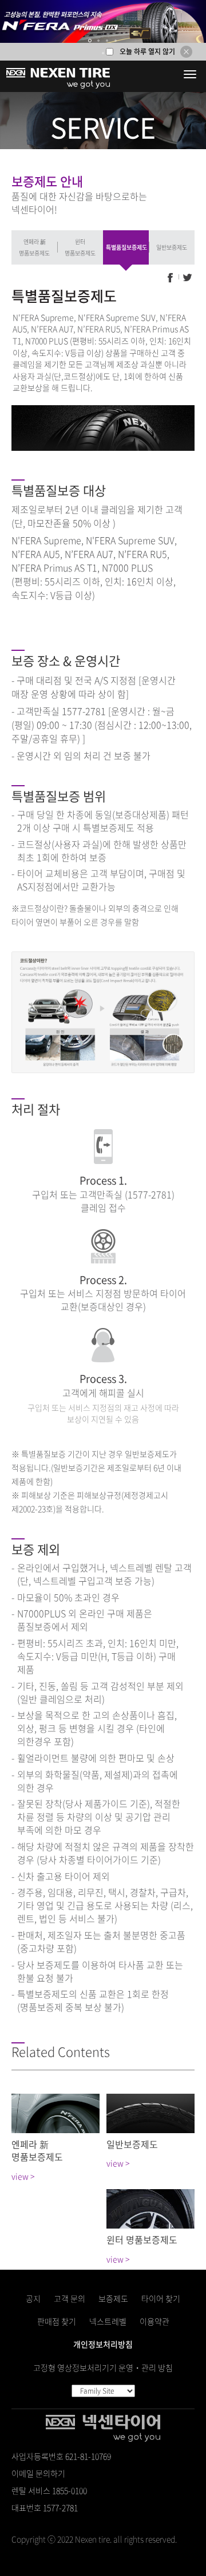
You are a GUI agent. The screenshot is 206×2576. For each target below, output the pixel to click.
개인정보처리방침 (103, 2344)
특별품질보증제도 (126, 247)
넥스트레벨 (108, 2321)
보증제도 (113, 2298)
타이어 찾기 (161, 2298)
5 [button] (103, 53)
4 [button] (116, 41)
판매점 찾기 (57, 2321)
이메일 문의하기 (38, 2473)
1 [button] (90, 41)
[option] (103, 21)
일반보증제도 (172, 247)
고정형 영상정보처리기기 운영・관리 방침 (103, 2367)
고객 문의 (70, 2298)
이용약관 (154, 2321)
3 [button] (108, 41)
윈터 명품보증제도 (80, 247)
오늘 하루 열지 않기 (147, 51)
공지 (33, 2298)
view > (23, 2176)
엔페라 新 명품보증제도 (34, 247)
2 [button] (99, 41)
